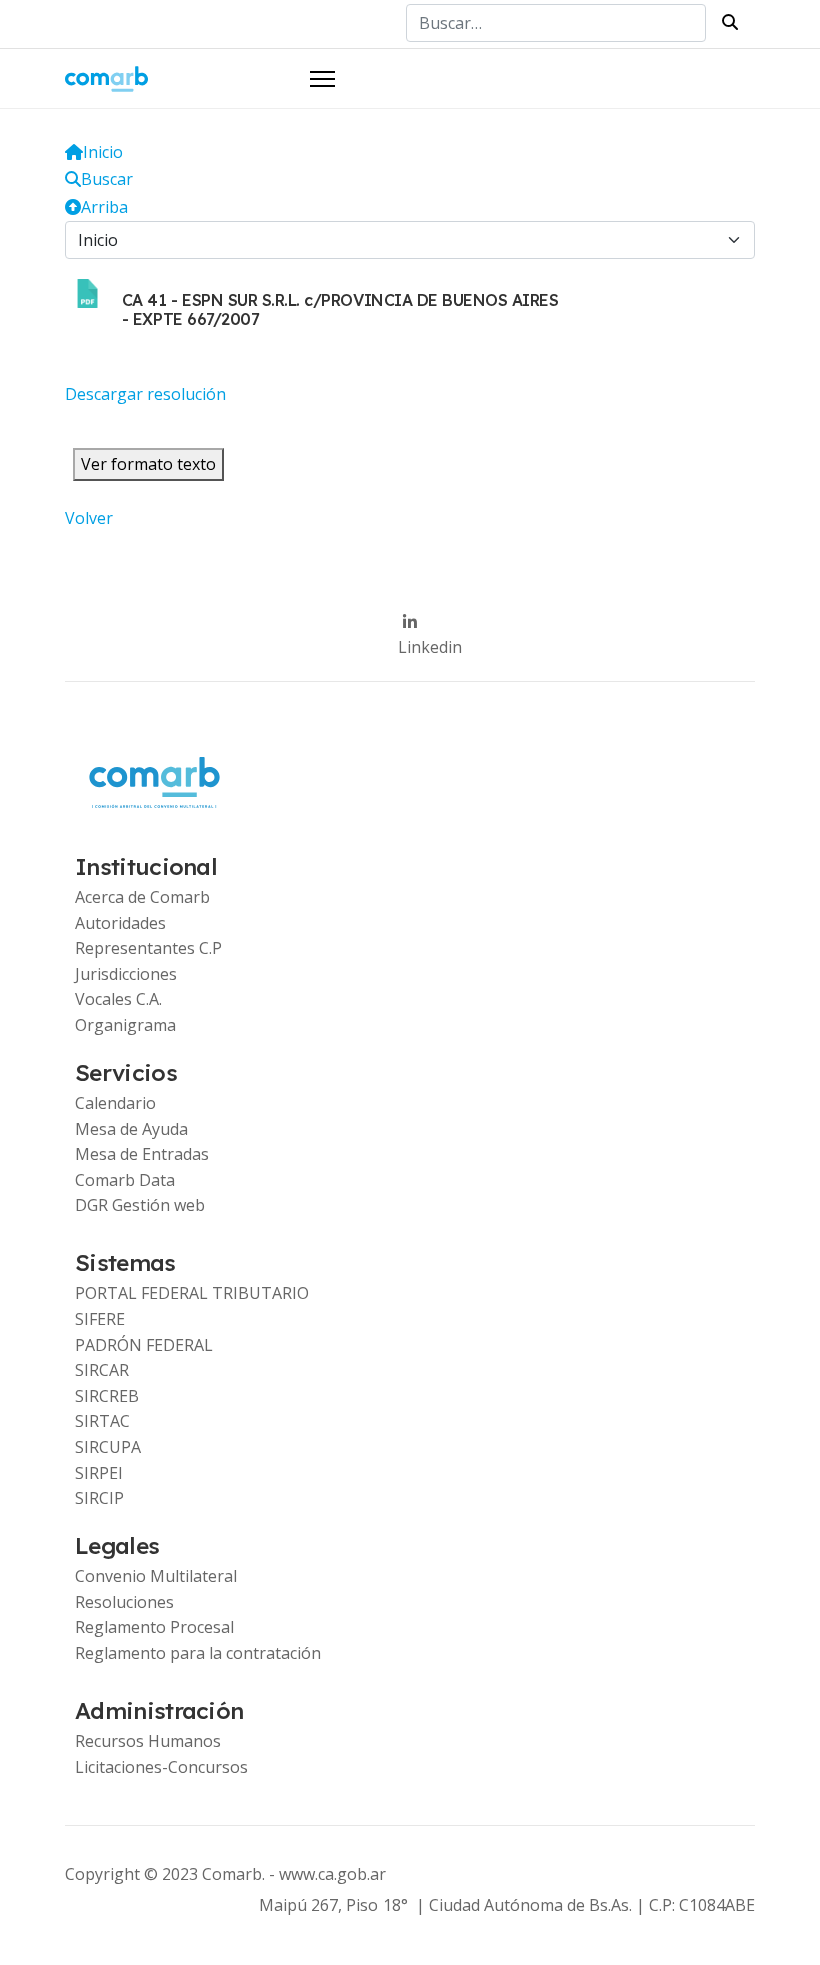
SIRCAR (102, 1370)
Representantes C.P (148, 948)
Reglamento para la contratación (198, 1653)
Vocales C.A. (118, 999)
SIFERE (100, 1319)
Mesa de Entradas (142, 1154)
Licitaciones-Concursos (161, 1767)
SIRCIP (99, 1498)
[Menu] (322, 79)
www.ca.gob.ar (332, 1874)
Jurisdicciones (126, 974)
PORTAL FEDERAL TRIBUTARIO (192, 1293)
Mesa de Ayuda (131, 1129)
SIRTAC (102, 1421)
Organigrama (125, 1025)
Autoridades (120, 923)
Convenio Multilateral (156, 1576)
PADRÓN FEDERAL (144, 1345)
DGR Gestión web (140, 1205)
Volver (89, 518)
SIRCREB (107, 1396)
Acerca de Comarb (142, 897)
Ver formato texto (148, 464)
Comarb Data (125, 1180)
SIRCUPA (108, 1447)
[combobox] (556, 23)
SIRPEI (99, 1473)
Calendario (115, 1103)
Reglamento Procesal (154, 1627)
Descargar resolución (145, 394)
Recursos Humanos (148, 1741)
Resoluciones (124, 1602)
